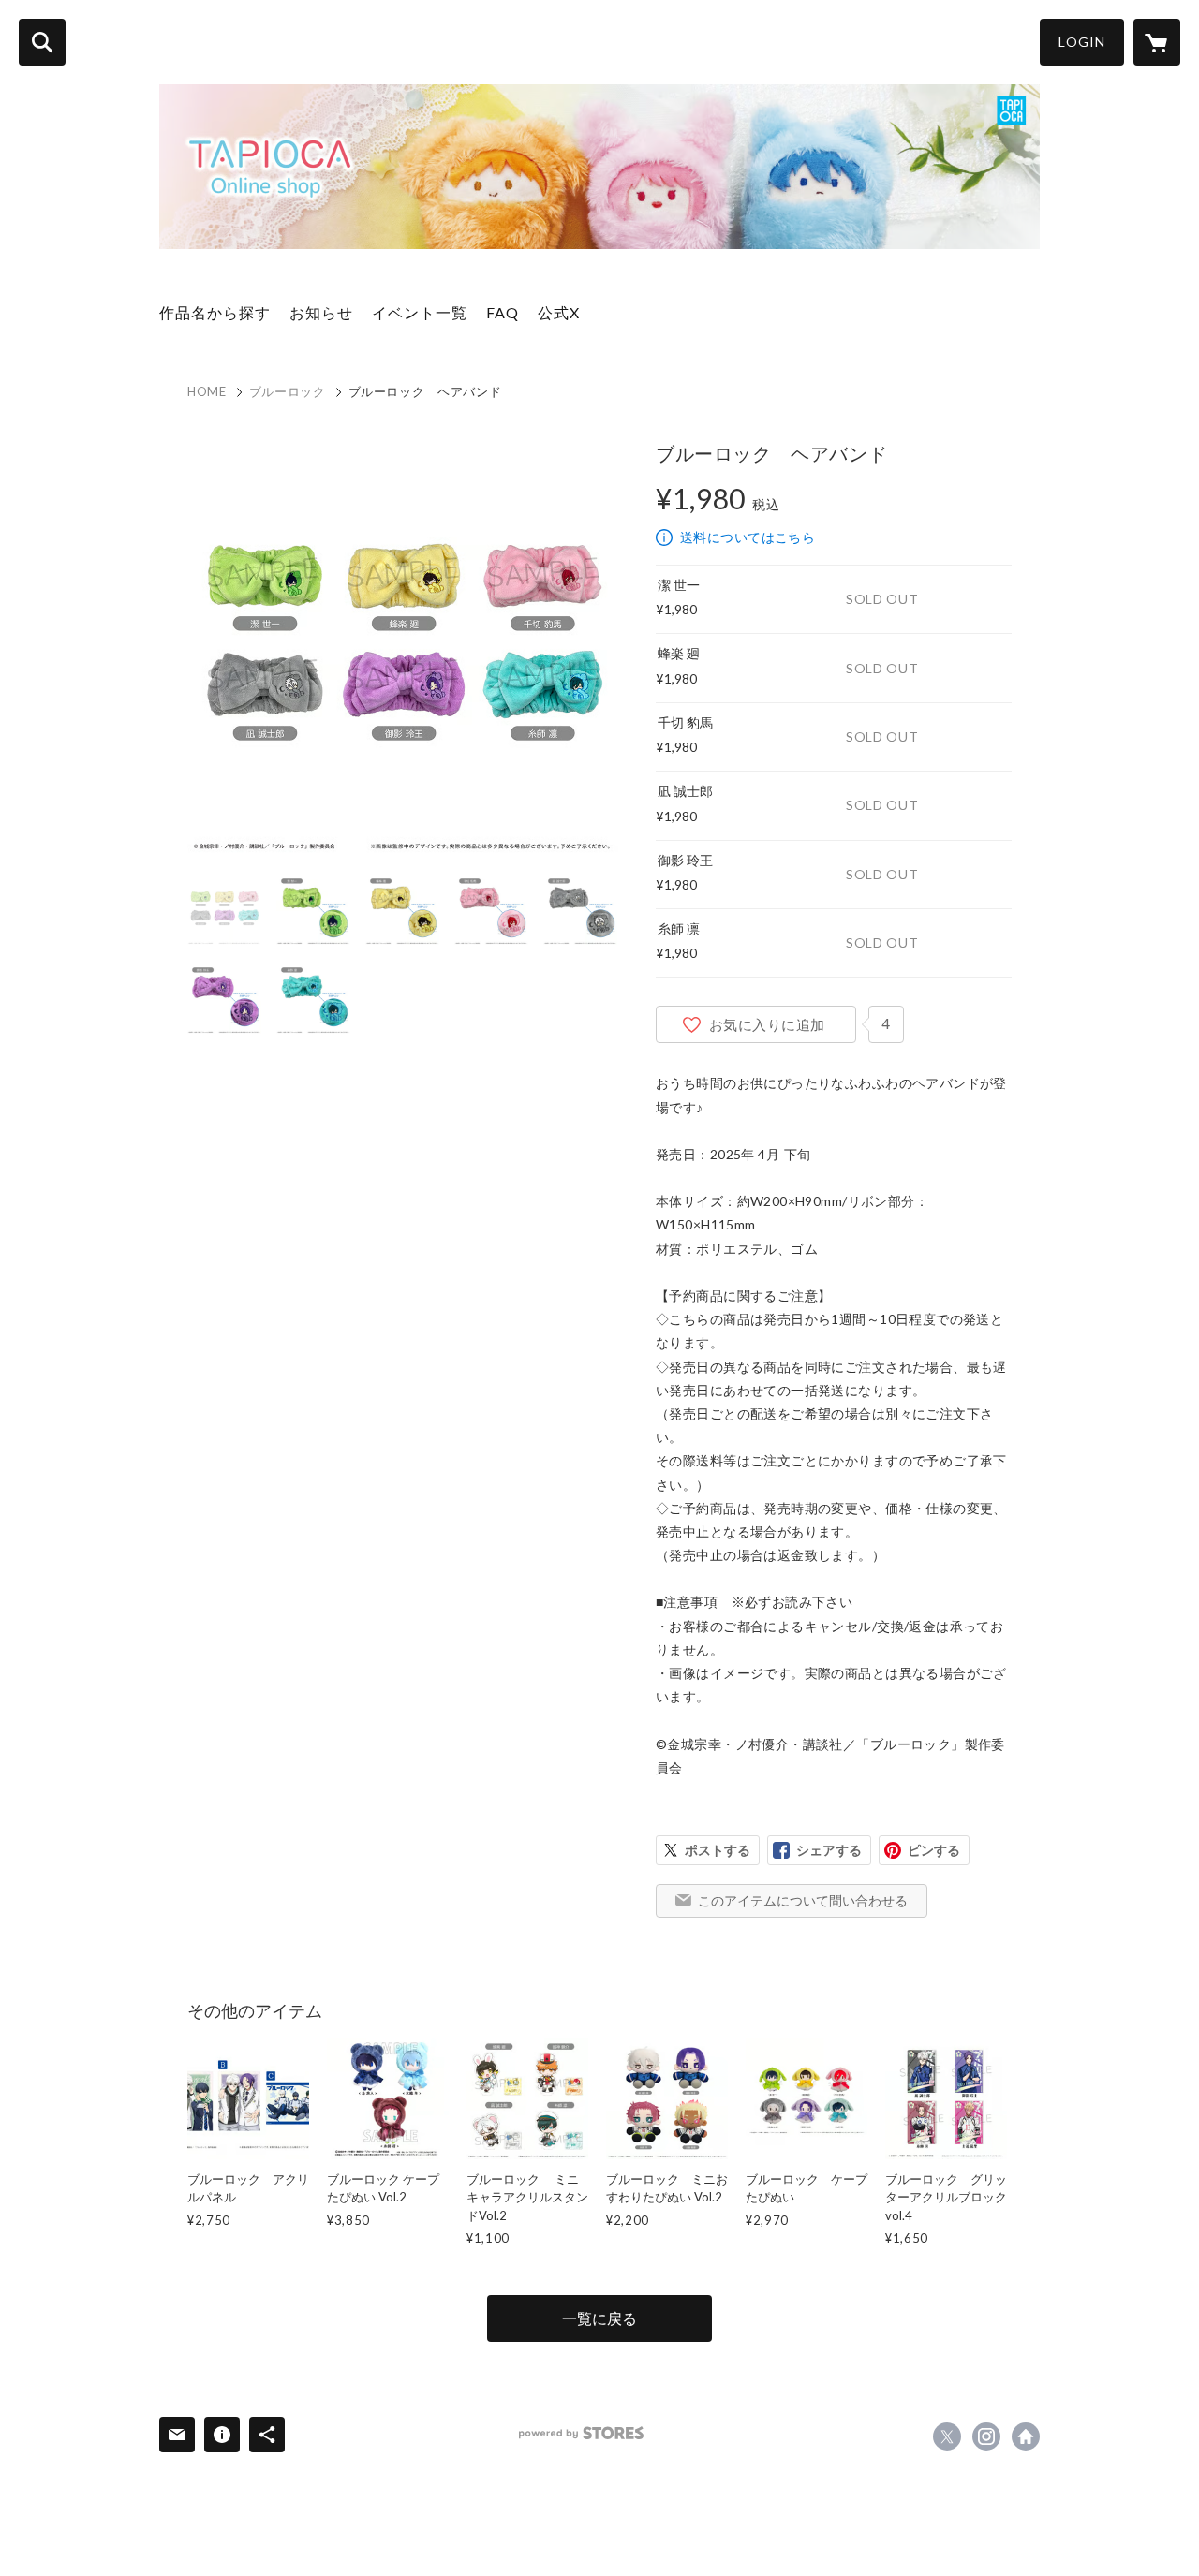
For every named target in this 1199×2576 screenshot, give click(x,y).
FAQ (503, 312)
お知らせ (321, 312)
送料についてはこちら (748, 537)
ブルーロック (288, 391)
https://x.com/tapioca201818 (947, 2436)
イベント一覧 (420, 312)
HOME (207, 391)
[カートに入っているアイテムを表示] (1157, 42)
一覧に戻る (599, 2318)
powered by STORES (581, 2433)
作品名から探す (215, 312)
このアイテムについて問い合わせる (803, 1900)
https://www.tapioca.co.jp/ (1026, 2436)
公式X (559, 312)
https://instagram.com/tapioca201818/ (986, 2436)
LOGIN (1082, 42)
